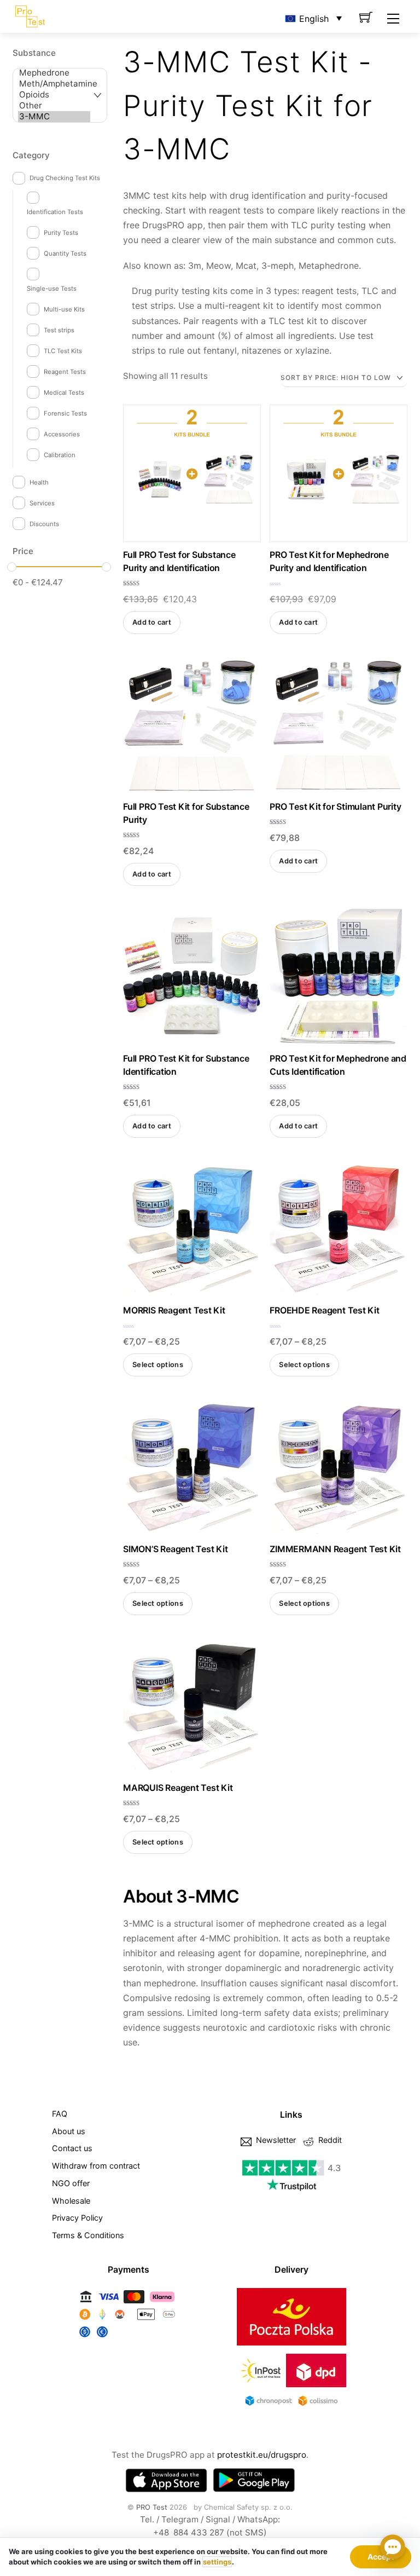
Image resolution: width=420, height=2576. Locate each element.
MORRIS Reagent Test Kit (174, 1310)
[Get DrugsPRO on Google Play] (254, 2480)
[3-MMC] (54, 117)
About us (69, 2131)
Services (42, 503)
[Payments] (129, 2338)
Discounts (44, 524)
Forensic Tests (65, 413)
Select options (158, 1365)
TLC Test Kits (63, 351)
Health (39, 482)
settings (217, 2562)
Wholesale (71, 2201)
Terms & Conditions (88, 2235)
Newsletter (275, 2140)
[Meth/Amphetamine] (54, 84)
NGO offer (71, 2183)
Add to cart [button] (152, 622)
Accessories (62, 434)
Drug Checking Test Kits (65, 178)
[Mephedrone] (54, 73)
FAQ (60, 2114)
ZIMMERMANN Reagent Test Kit (335, 1549)
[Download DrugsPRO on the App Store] (166, 2480)
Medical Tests (64, 393)
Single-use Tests (52, 289)
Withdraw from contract (96, 2166)
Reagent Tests (65, 372)
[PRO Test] (30, 15)
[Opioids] (54, 95)
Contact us (72, 2148)
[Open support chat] (393, 2549)
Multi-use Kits (64, 309)
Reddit (329, 2140)
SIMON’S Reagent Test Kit (175, 1549)
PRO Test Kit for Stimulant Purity (335, 806)
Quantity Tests (65, 253)
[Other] (54, 106)
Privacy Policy (77, 2218)
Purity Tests (61, 233)
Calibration (60, 455)
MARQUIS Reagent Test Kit (178, 1788)
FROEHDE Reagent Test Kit (324, 1310)
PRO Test (152, 2507)
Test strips (59, 330)
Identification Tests (55, 212)
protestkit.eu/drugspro (262, 2455)
